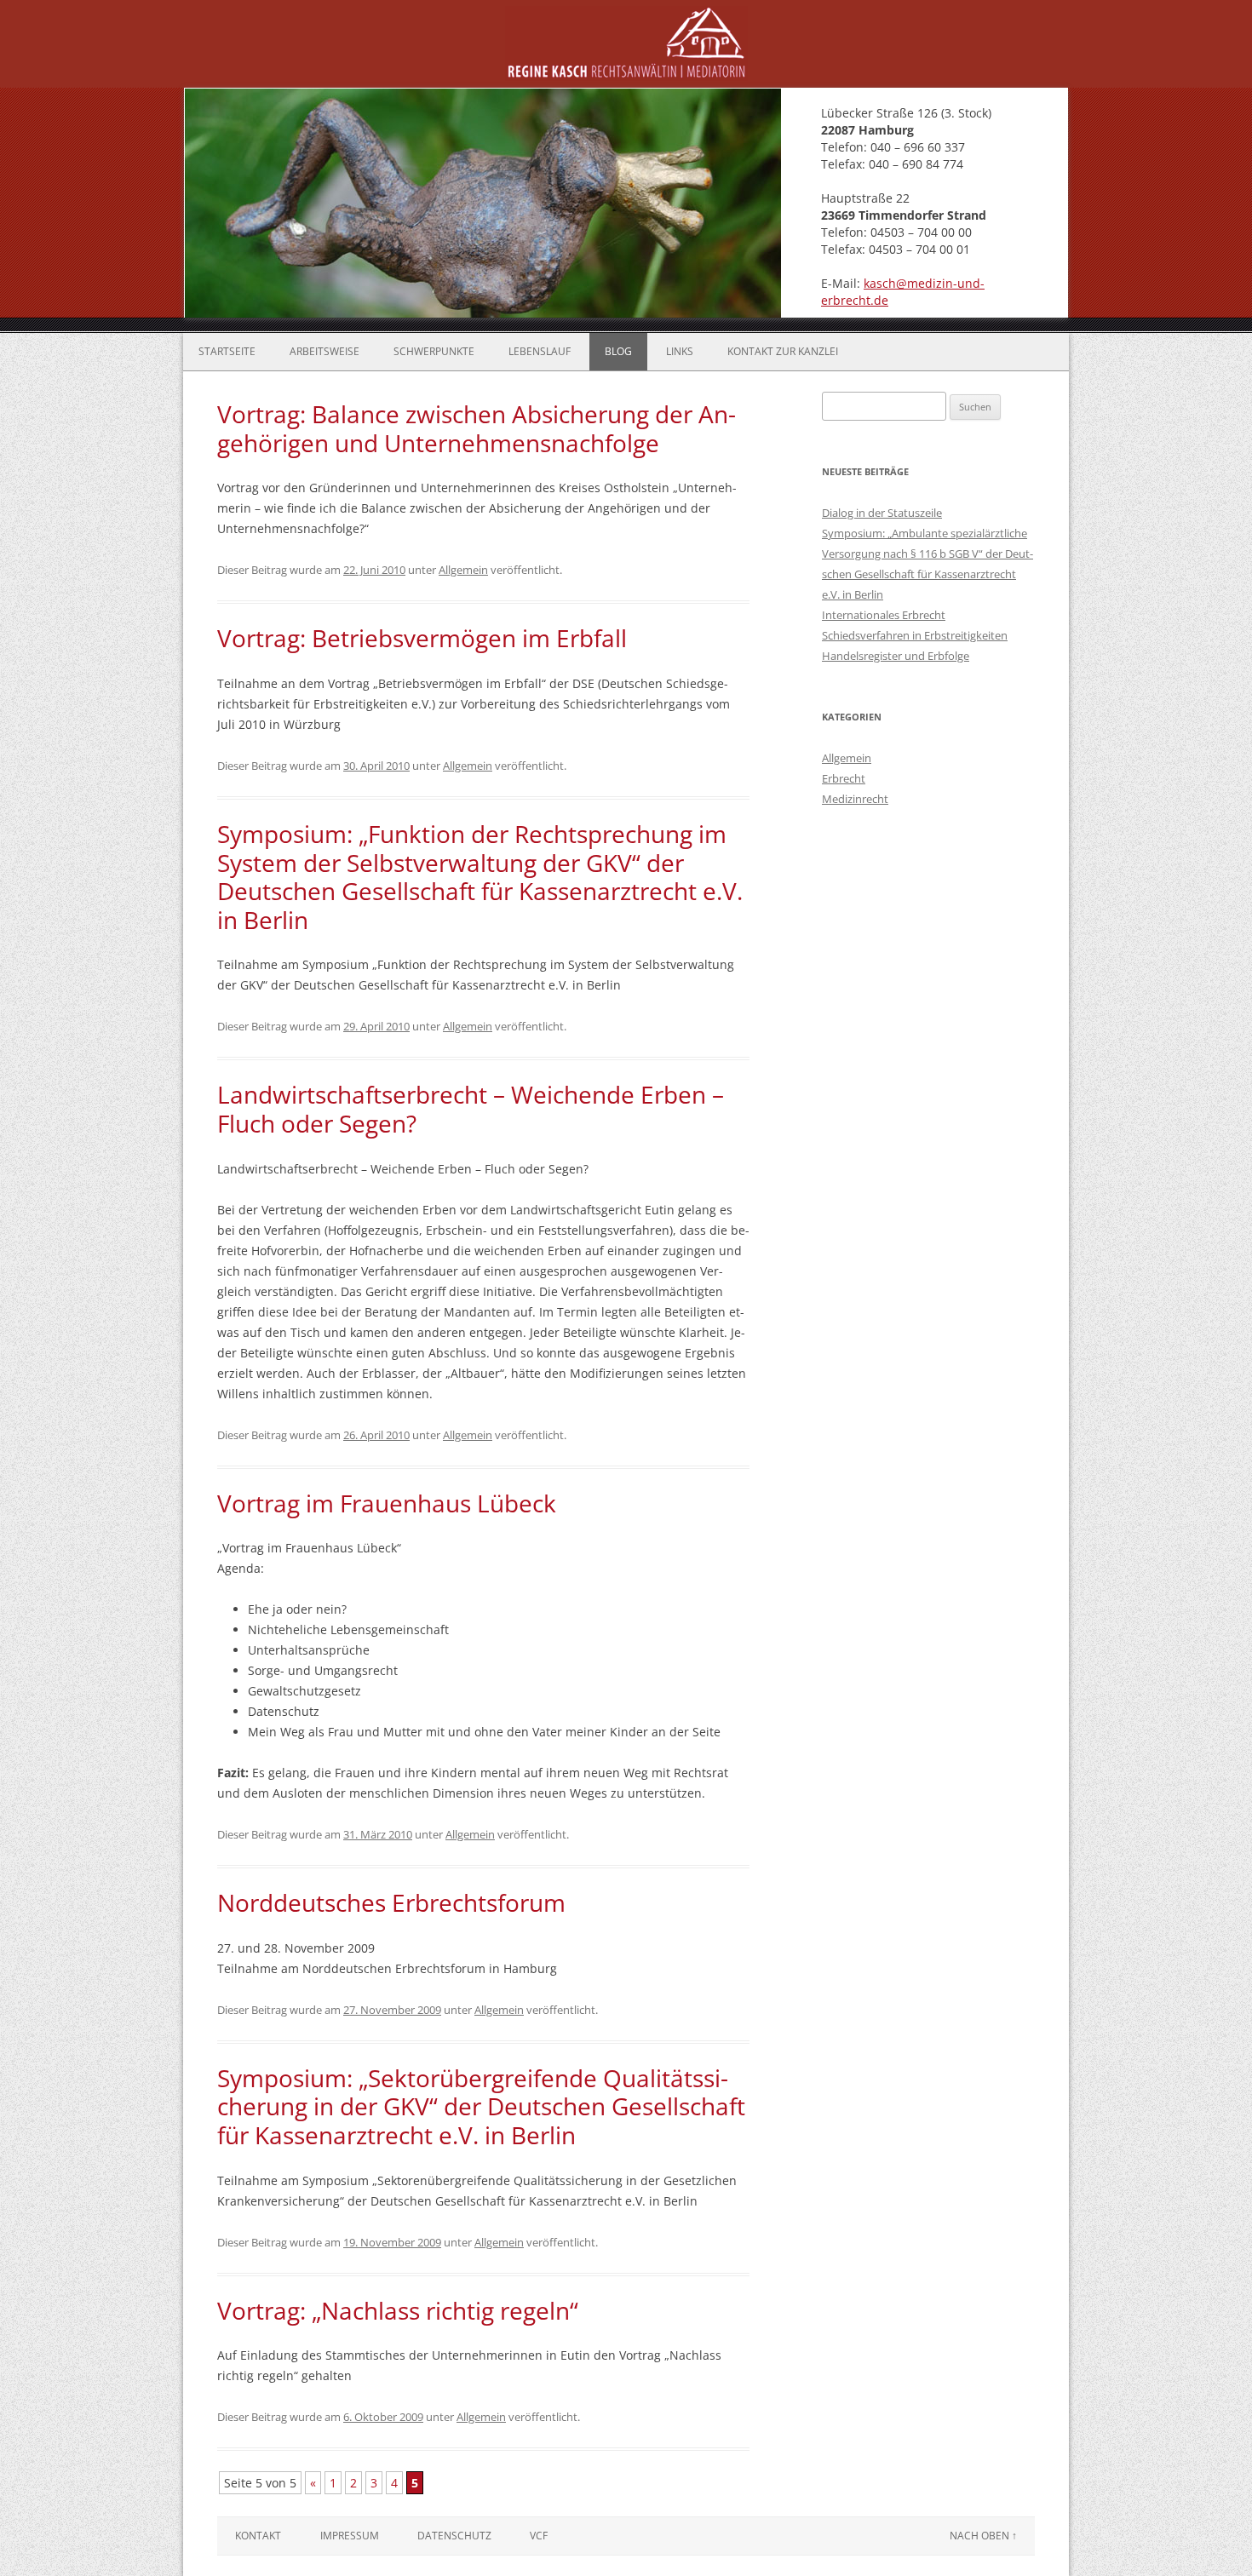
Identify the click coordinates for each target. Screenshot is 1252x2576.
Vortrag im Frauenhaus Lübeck (387, 1503)
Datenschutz (454, 2536)
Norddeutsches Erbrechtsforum (391, 1902)
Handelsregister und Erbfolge (896, 656)
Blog (618, 351)
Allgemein (463, 570)
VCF (539, 2536)
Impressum (350, 2536)
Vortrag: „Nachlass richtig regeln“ (398, 2310)
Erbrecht (844, 778)
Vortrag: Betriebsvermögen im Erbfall (422, 638)
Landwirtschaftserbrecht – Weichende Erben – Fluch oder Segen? (471, 1109)
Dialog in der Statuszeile (882, 513)
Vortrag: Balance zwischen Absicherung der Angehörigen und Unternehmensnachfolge (477, 428)
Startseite (227, 351)
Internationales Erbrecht (884, 615)
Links (680, 351)
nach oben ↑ (983, 2536)
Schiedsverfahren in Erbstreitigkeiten (915, 635)
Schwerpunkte (434, 351)
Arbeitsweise (324, 351)
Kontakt (258, 2536)
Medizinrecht (855, 799)
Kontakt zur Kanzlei (783, 351)
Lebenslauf (540, 351)
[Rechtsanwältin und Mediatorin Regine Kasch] (626, 76)
